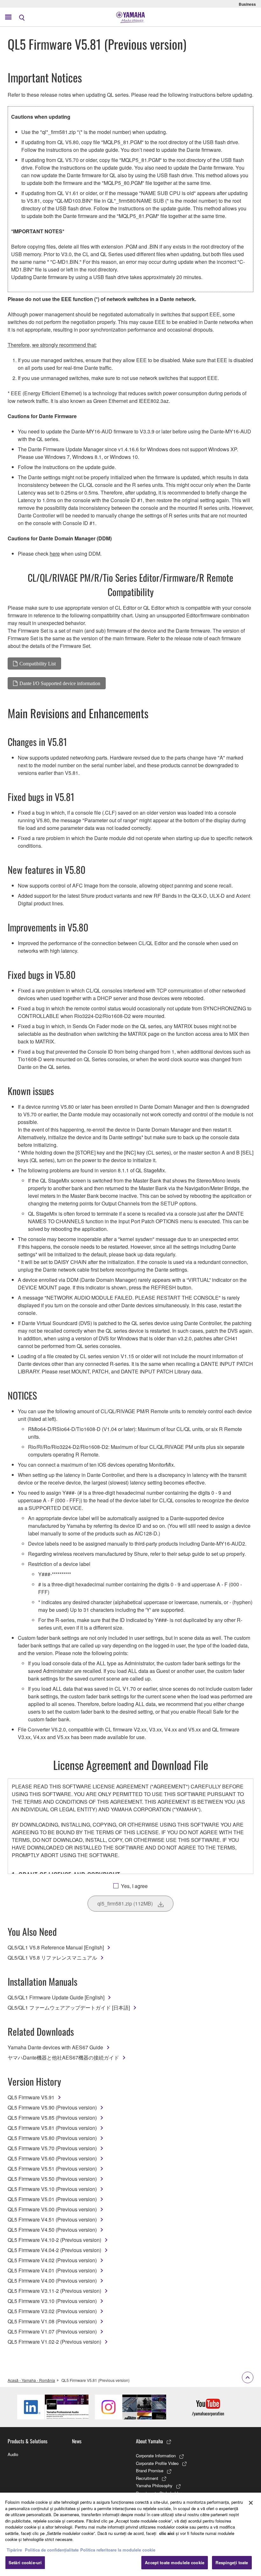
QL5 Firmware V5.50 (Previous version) (52, 2179)
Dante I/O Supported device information (60, 683)
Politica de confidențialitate (52, 2550)
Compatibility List (38, 663)
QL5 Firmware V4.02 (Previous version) (52, 2260)
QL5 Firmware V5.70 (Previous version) (52, 2148)
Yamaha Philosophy (154, 2485)
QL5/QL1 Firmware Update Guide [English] (56, 1997)
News (77, 2441)
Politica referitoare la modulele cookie (118, 2550)
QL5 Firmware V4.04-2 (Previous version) (54, 2250)
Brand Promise (150, 2471)
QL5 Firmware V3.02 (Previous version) (52, 2311)
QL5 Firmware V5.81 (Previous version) (52, 2128)
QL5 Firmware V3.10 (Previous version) (52, 2301)
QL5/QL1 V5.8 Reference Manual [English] (56, 1947)
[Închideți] (251, 2503)
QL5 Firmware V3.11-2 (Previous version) (54, 2291)
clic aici (167, 2533)
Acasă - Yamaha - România (31, 2380)
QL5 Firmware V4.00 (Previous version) (52, 2281)
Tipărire (14, 2550)
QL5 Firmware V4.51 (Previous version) (52, 2219)
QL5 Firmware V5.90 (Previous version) (52, 2107)
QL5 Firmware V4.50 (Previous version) (52, 2230)
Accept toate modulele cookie (175, 2562)
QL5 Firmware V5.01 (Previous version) (52, 2199)
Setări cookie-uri (25, 2562)
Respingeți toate (232, 2562)
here (55, 554)
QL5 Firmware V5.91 (31, 2097)
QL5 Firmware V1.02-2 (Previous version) (54, 2342)
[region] (130, 2534)
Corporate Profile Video (157, 2463)
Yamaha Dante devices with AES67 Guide (55, 2047)
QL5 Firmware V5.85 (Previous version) (52, 2118)
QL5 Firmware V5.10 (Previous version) (52, 2189)
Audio (13, 2454)
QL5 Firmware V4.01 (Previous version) (52, 2270)
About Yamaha (149, 2441)
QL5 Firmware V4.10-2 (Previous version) (54, 2240)
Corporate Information (156, 2456)
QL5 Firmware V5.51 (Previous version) (52, 2169)
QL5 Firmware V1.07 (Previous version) (52, 2331)
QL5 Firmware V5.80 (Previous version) (52, 2138)
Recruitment (147, 2478)
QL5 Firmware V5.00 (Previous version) (52, 2209)
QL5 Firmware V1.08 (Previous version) (52, 2321)
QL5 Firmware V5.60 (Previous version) (52, 2158)
